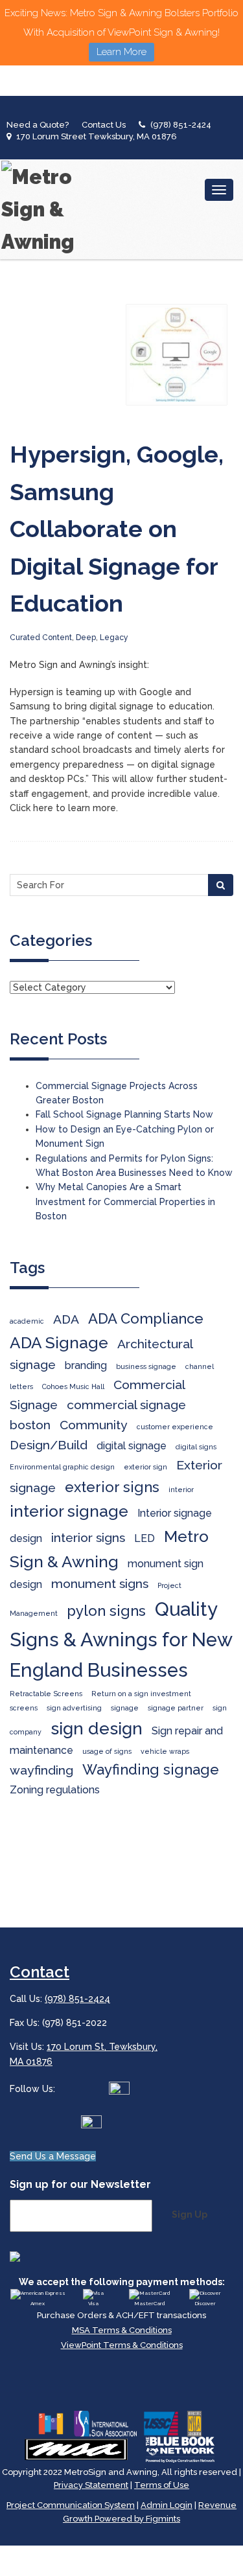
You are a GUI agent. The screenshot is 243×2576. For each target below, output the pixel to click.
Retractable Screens (46, 1694)
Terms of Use (162, 2485)
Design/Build (49, 1445)
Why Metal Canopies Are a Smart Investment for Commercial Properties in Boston (125, 1202)
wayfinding (41, 1770)
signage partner (176, 1708)
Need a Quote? (38, 125)
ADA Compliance (146, 1318)
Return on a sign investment (141, 1694)
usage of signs (107, 1751)
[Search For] (221, 885)
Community (94, 1425)
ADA (66, 1319)
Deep (86, 638)
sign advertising (74, 1708)
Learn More (121, 52)
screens (24, 1708)
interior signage (69, 1511)
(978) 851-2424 (181, 125)
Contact (40, 1972)
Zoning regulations (55, 1790)
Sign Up (190, 2214)
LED (145, 1538)
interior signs (88, 1538)
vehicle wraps (165, 1751)
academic (27, 1321)
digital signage (132, 1446)
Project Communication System (71, 2505)
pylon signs (106, 1611)
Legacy (114, 638)
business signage (146, 1366)
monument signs (100, 1584)
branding (86, 1365)
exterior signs (112, 1487)
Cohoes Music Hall (73, 1386)
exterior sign (145, 1467)
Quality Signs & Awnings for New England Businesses (121, 1639)
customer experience (175, 1427)
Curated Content (41, 638)
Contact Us (104, 125)
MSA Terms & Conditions (122, 2330)
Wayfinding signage (151, 1769)
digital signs (196, 1447)
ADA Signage (59, 1343)
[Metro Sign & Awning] (42, 209)
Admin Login (167, 2505)
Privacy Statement (91, 2485)
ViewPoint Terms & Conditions (122, 2345)
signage (125, 1708)
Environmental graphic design (62, 1467)
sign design (97, 1728)
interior (181, 1489)
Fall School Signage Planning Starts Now (124, 1114)
